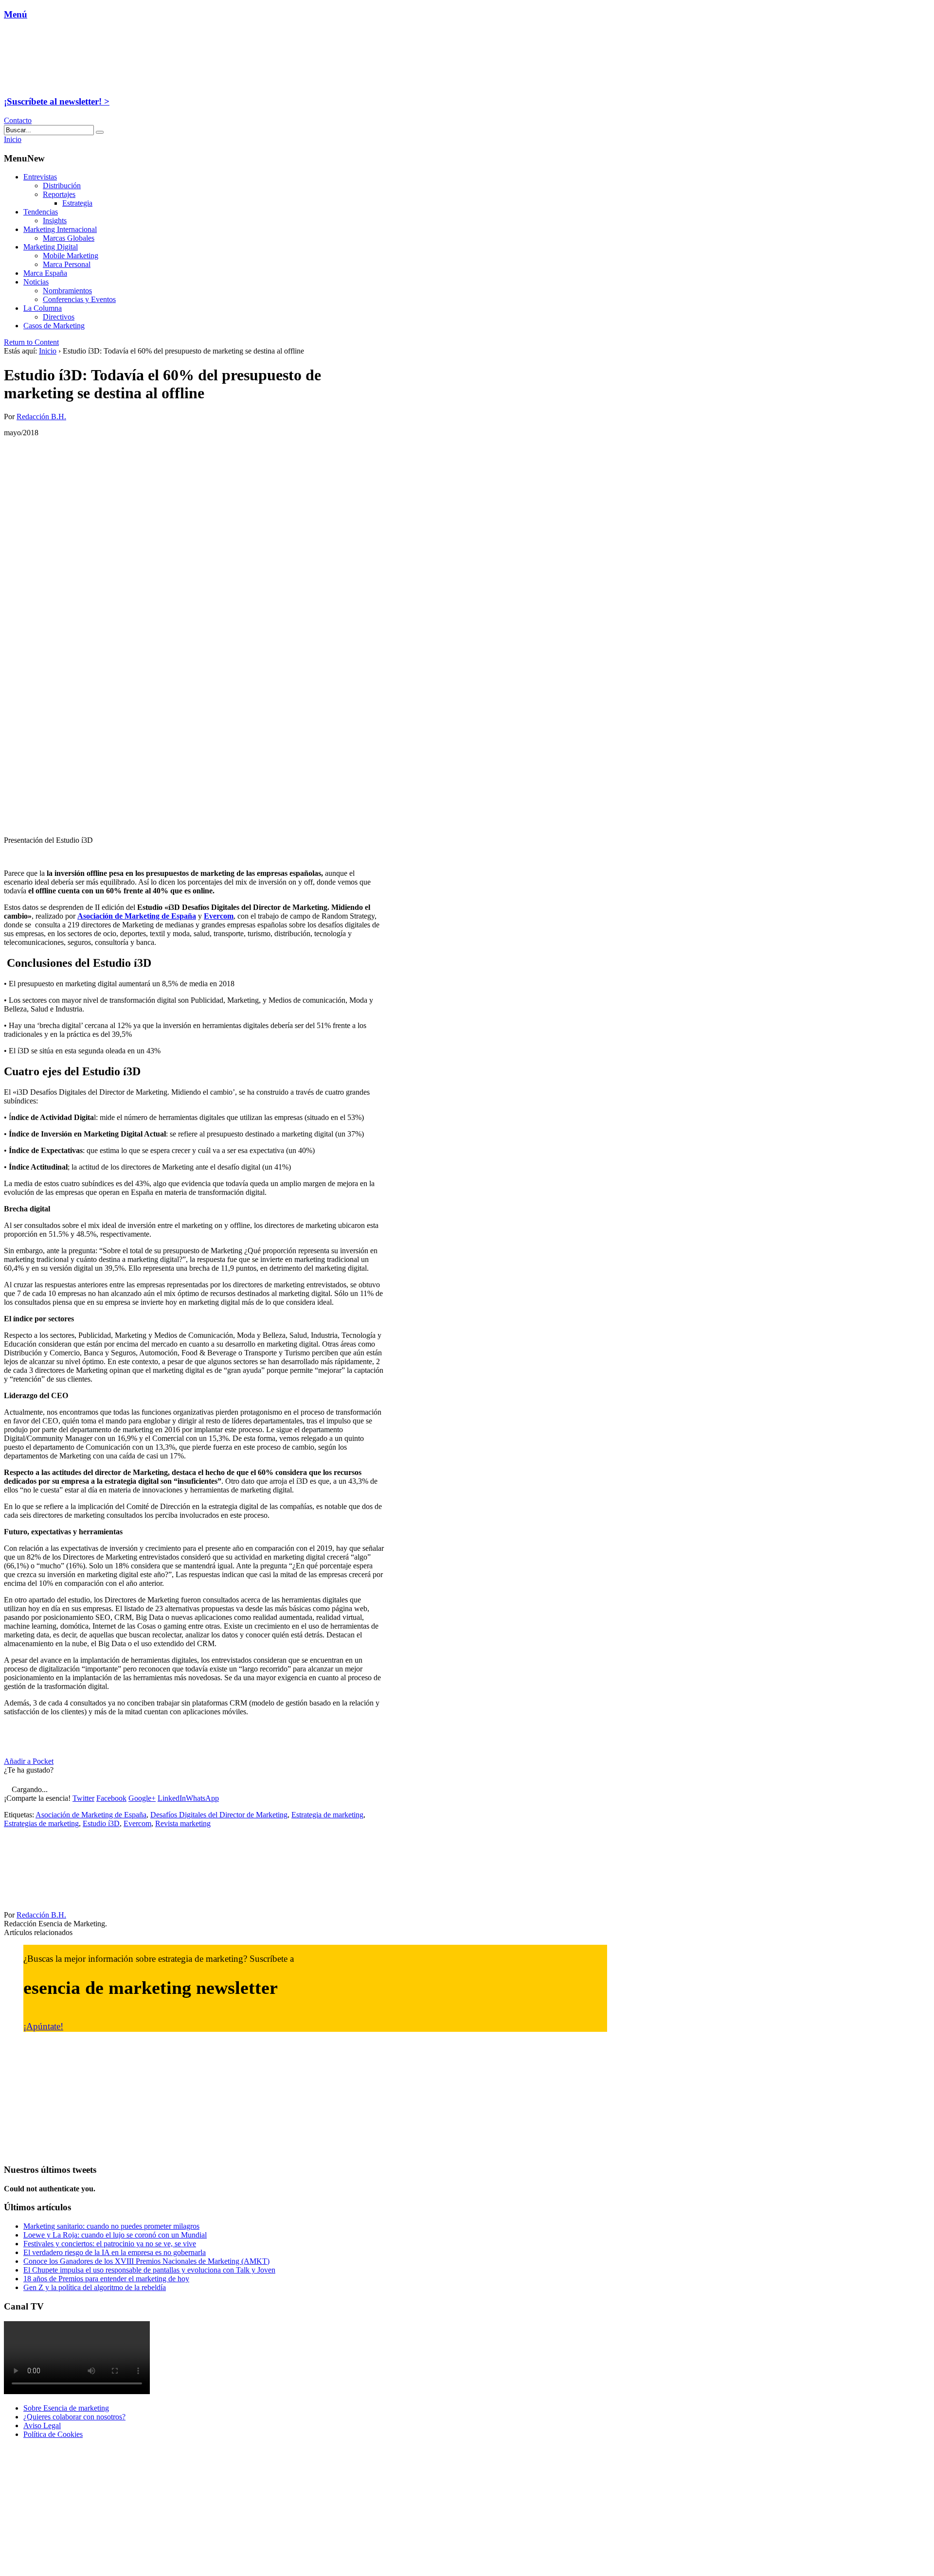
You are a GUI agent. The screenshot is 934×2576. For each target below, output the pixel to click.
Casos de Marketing (54, 326)
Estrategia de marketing (327, 1815)
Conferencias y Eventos (79, 299)
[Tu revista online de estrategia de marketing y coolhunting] (65, 82)
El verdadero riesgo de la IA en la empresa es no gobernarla (115, 2252)
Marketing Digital (51, 247)
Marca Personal (67, 264)
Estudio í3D (101, 1823)
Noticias (36, 282)
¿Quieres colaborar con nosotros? (74, 2417)
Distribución (62, 186)
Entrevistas (40, 177)
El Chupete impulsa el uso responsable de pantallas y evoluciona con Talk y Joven (149, 2270)
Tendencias (41, 212)
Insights (55, 221)
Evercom (219, 916)
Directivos (59, 317)
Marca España (45, 273)
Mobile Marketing (71, 256)
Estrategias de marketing (41, 1823)
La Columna (43, 308)
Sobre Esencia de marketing (66, 2408)
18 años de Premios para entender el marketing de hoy (106, 2279)
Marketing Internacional (60, 229)
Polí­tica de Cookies (53, 2434)
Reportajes (59, 194)
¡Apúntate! (43, 2026)
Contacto (18, 120)
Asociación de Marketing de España (91, 1815)
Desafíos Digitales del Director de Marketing (219, 1815)
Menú (16, 14)
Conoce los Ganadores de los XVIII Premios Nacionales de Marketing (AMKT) (146, 2261)
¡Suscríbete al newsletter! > (57, 101)
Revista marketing (183, 1823)
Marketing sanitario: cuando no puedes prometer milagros (111, 2226)
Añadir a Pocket (29, 1761)
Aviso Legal (42, 2425)
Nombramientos (67, 291)
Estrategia (77, 203)
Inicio (48, 351)
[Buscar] (100, 132)
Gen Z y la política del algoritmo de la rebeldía (95, 2287)
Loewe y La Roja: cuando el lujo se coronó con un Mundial (115, 2235)
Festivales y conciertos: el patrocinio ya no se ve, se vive (110, 2244)
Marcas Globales (69, 238)
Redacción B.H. (41, 417)
